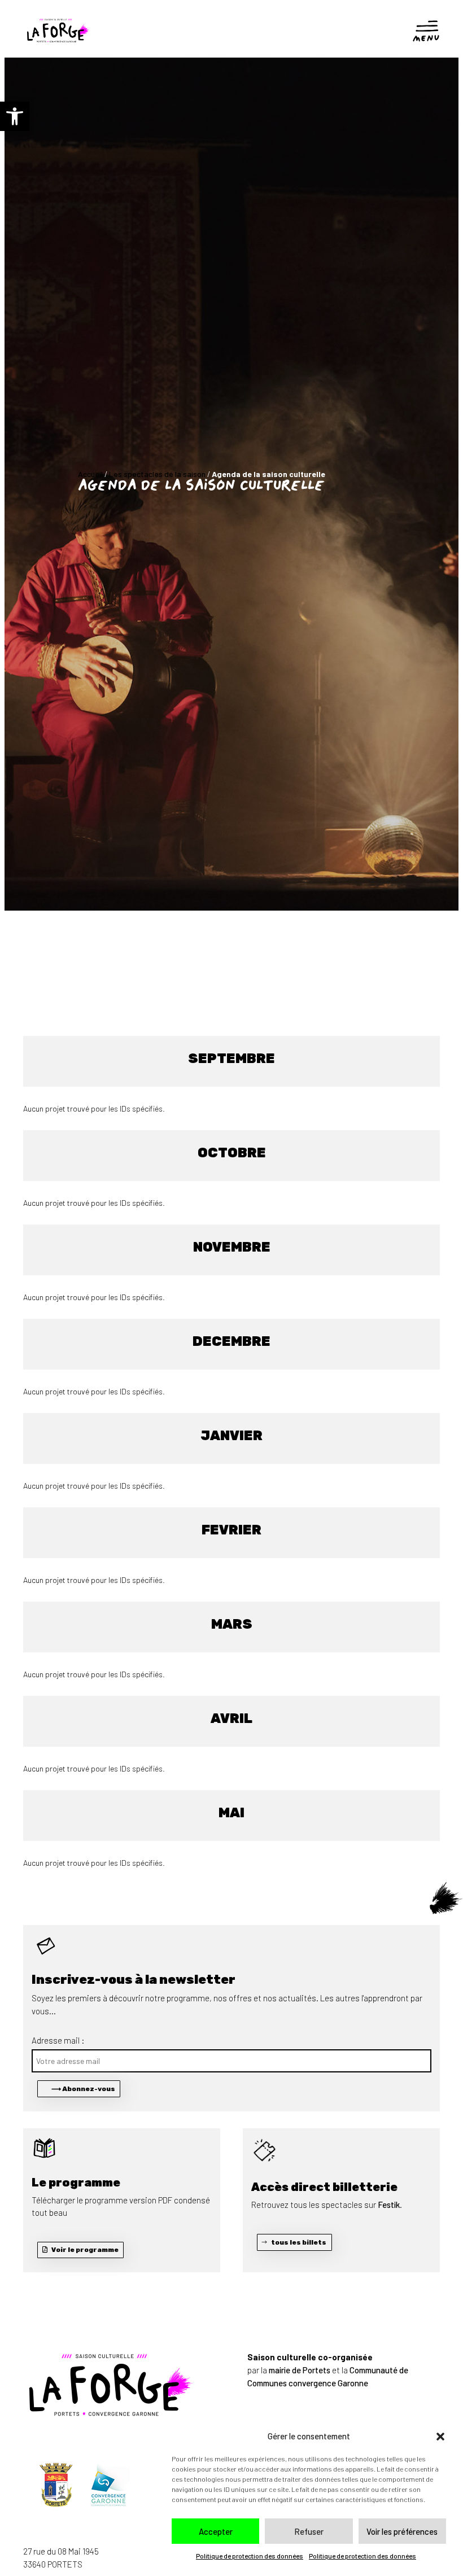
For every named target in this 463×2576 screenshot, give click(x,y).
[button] (15, 116)
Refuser (309, 2531)
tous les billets (299, 2242)
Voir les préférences (402, 2531)
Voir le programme (85, 2250)
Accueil (90, 474)
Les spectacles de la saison (157, 474)
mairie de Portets (300, 2370)
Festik (389, 2205)
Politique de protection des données (250, 2556)
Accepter (216, 2531)
